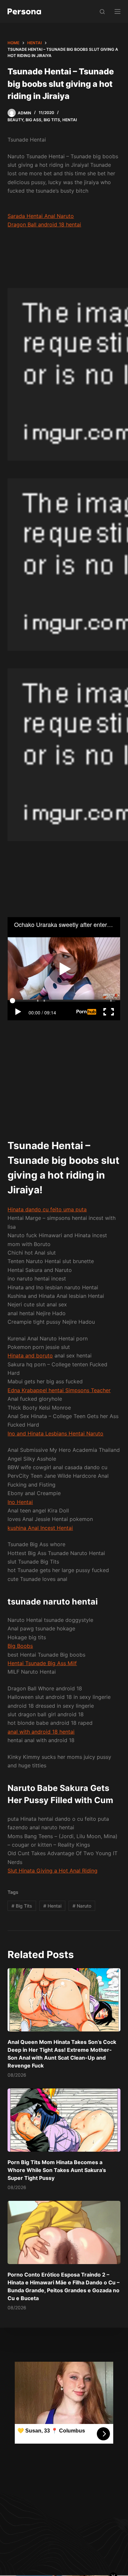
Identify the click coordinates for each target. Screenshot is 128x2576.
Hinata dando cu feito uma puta (47, 1209)
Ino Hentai (20, 1502)
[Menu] (117, 11)
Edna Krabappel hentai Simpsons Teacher (59, 1390)
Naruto (82, 1906)
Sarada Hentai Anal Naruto (41, 216)
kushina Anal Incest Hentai (40, 1528)
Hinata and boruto (30, 1355)
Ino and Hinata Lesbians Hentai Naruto (55, 1433)
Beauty (15, 120)
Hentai (70, 120)
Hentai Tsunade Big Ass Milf (42, 1663)
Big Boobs (20, 1646)
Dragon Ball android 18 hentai (44, 224)
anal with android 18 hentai (41, 1732)
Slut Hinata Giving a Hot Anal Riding (53, 1871)
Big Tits (52, 120)
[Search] (102, 12)
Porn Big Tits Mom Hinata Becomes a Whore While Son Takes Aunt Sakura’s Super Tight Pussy (57, 2170)
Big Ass (33, 120)
